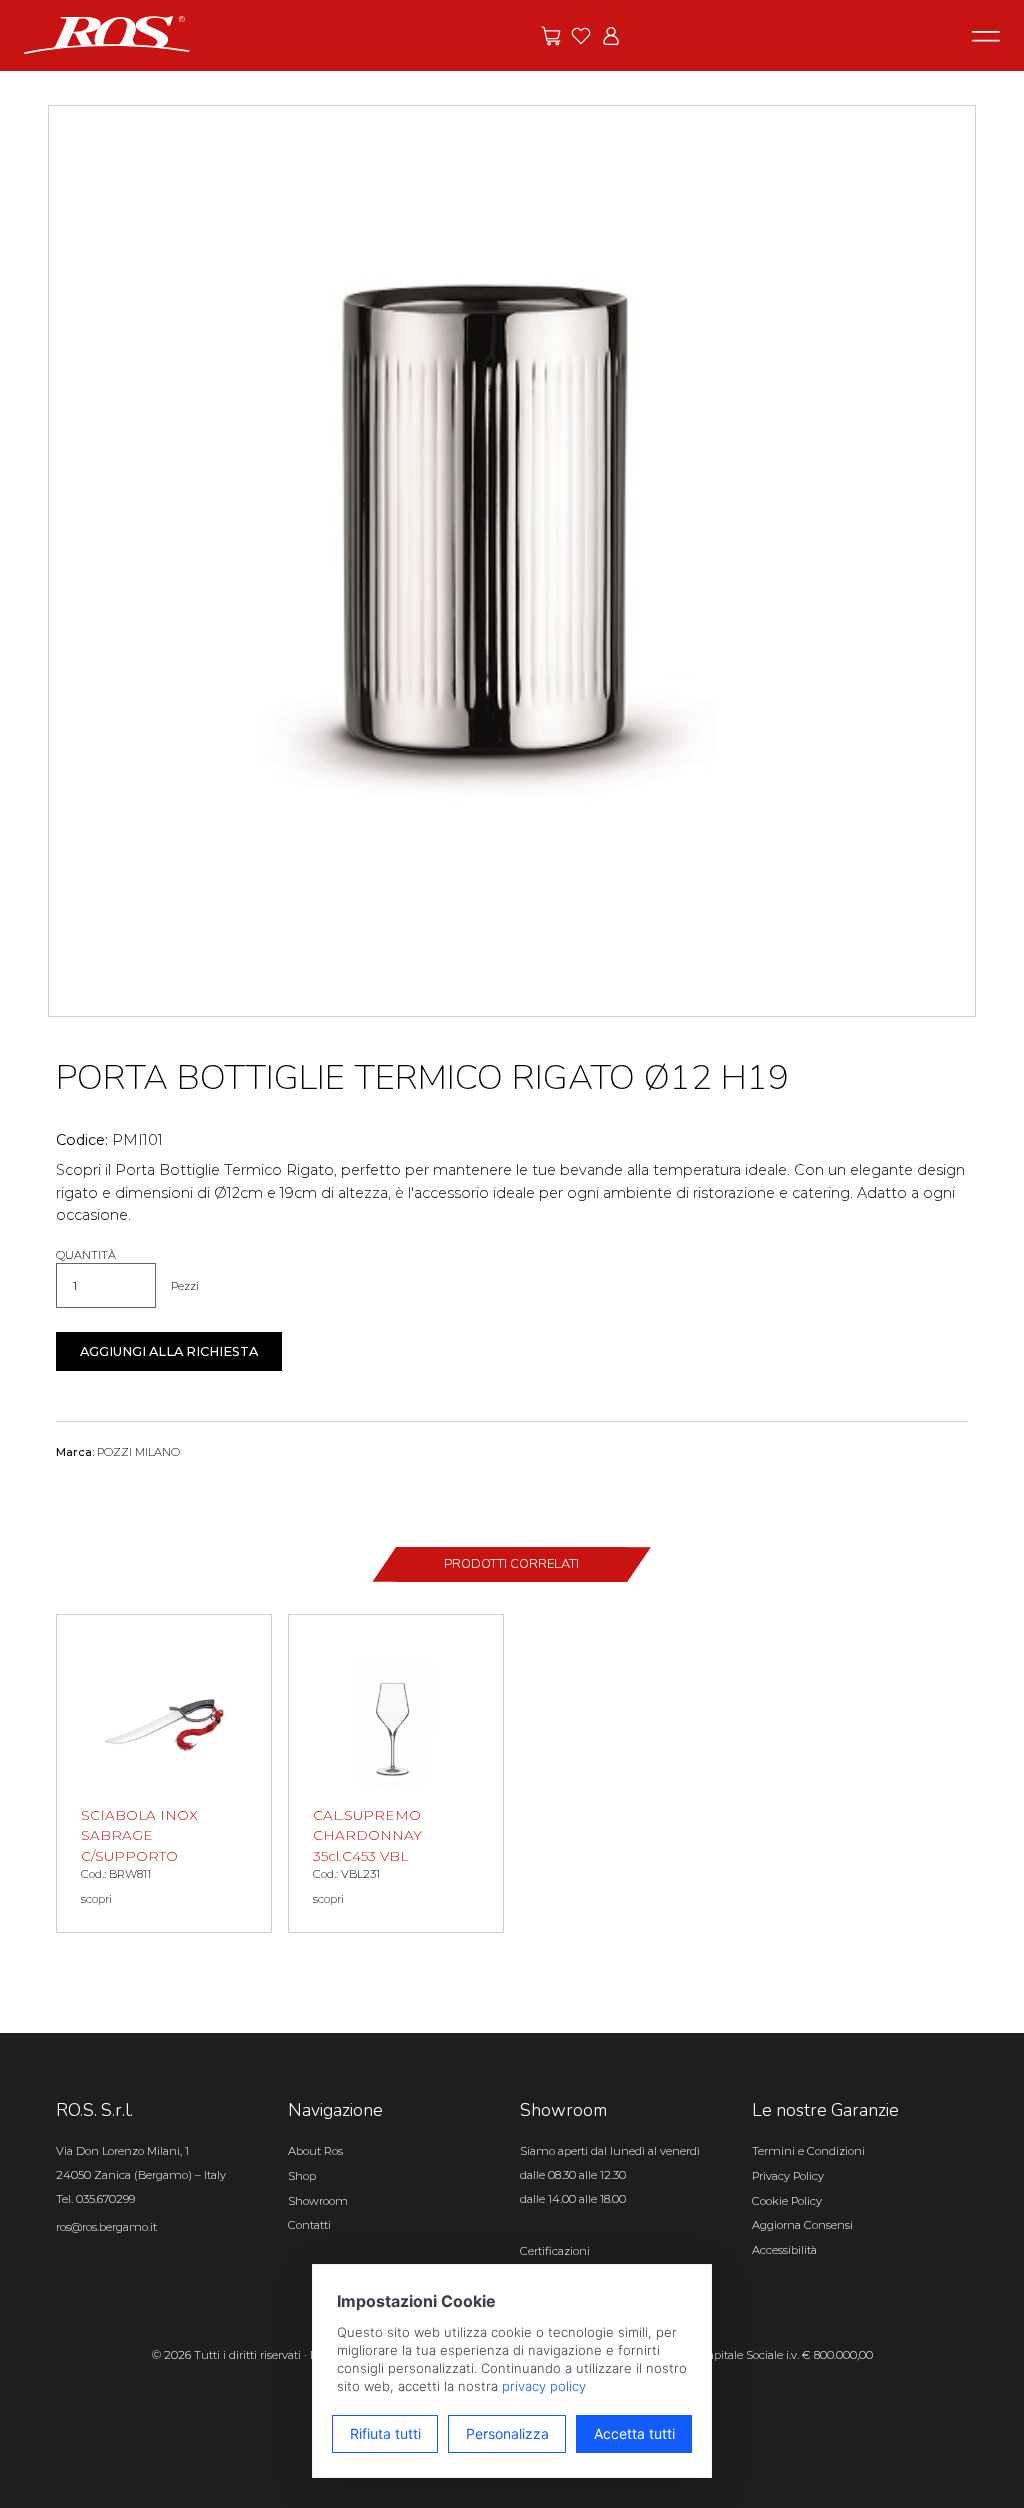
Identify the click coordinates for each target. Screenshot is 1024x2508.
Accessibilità (784, 2250)
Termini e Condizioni (808, 2151)
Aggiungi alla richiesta (169, 1351)
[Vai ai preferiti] (581, 36)
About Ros (315, 2151)
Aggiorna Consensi (802, 2225)
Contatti (309, 2225)
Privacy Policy (788, 2176)
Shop (302, 2176)
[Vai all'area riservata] (611, 36)
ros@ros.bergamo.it (106, 2227)
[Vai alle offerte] (551, 36)
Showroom (318, 2201)
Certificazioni (555, 2251)
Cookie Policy (787, 2201)
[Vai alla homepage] (107, 34)
